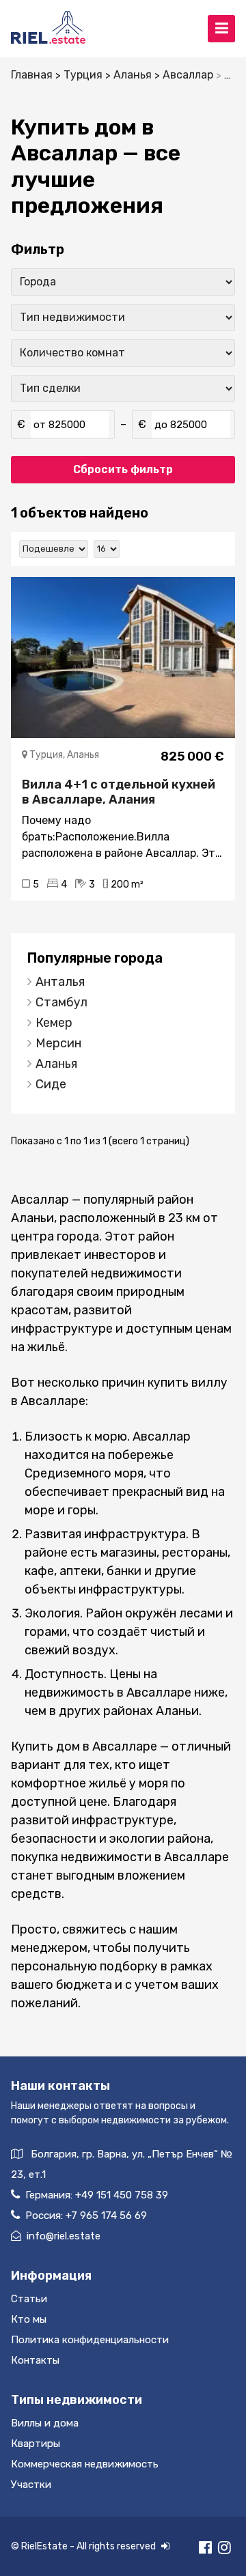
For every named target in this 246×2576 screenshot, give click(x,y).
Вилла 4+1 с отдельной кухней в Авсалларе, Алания (119, 792)
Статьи (29, 2299)
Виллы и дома (45, 2423)
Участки (31, 2485)
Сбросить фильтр (123, 469)
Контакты (35, 2360)
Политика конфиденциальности (90, 2340)
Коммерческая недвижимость (85, 2464)
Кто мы (29, 2319)
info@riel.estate (64, 2236)
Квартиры (36, 2444)
